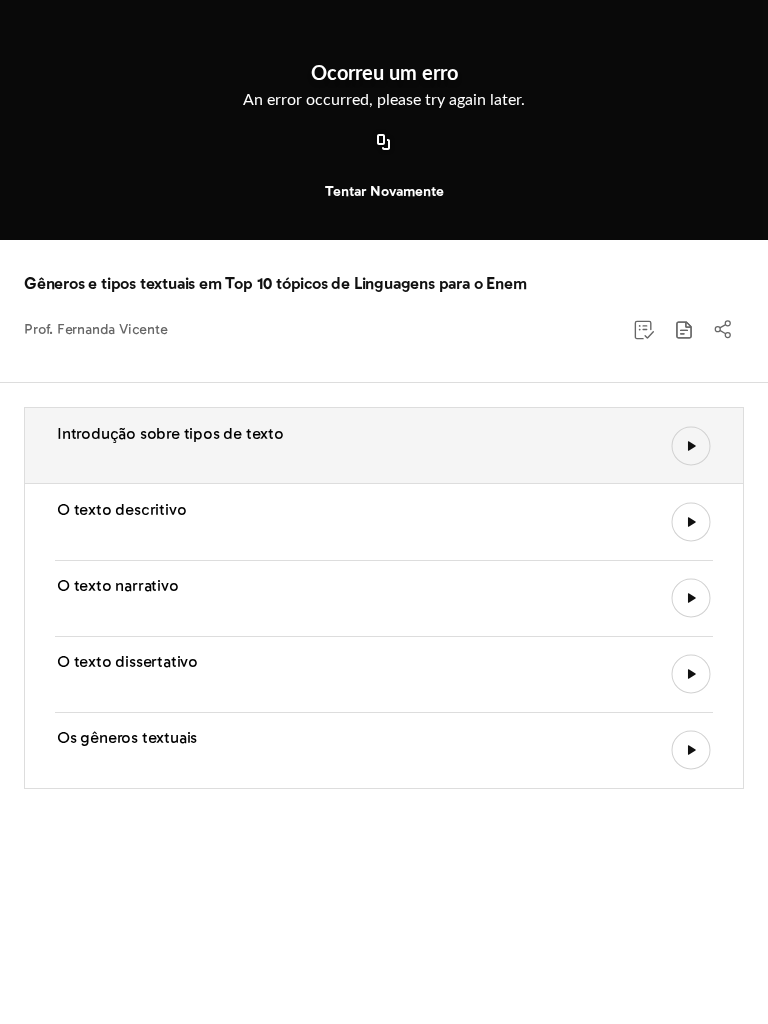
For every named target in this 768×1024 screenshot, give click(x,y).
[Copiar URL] (384, 143)
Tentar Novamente (384, 191)
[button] (684, 330)
